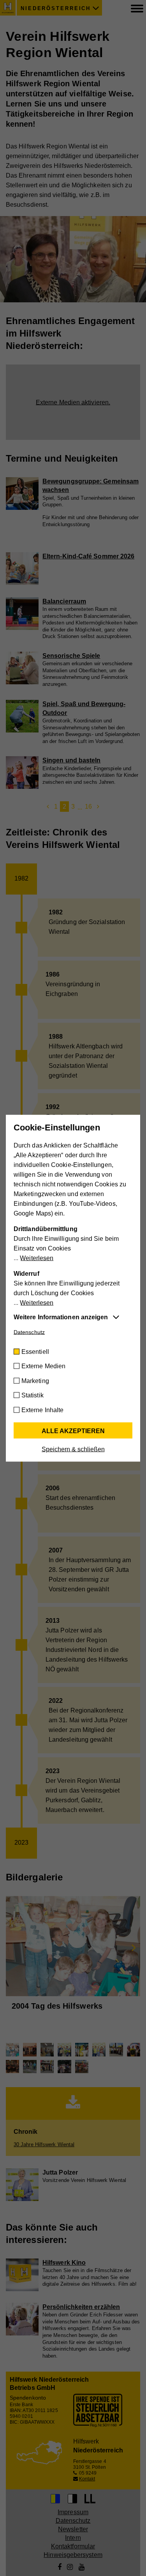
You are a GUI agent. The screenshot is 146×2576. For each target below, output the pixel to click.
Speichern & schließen (73, 1449)
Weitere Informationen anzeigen (61, 1317)
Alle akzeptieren (73, 1431)
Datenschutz (29, 1332)
